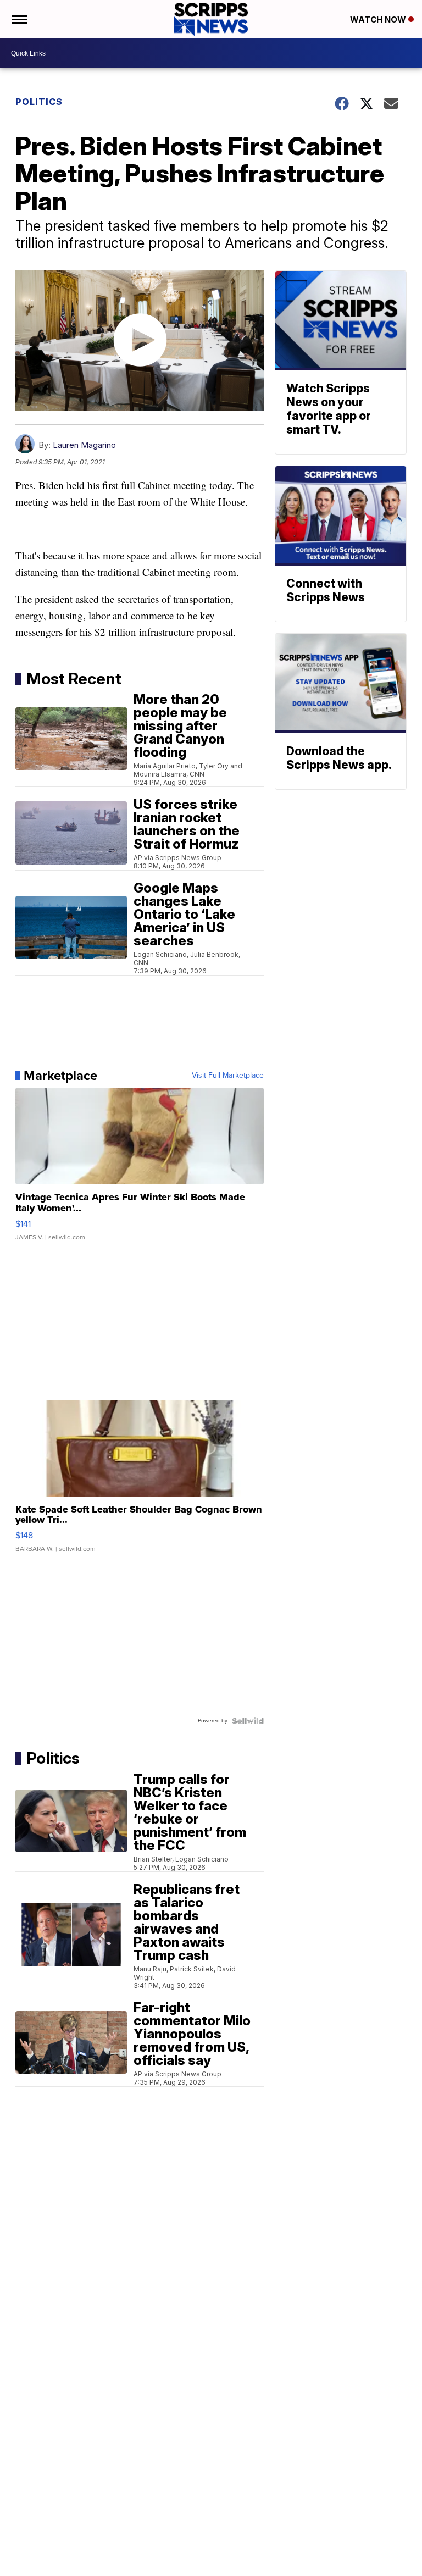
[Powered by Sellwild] (248, 1721)
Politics (39, 102)
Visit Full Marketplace (228, 1076)
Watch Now (379, 20)
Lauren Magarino (84, 445)
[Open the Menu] (18, 19)
